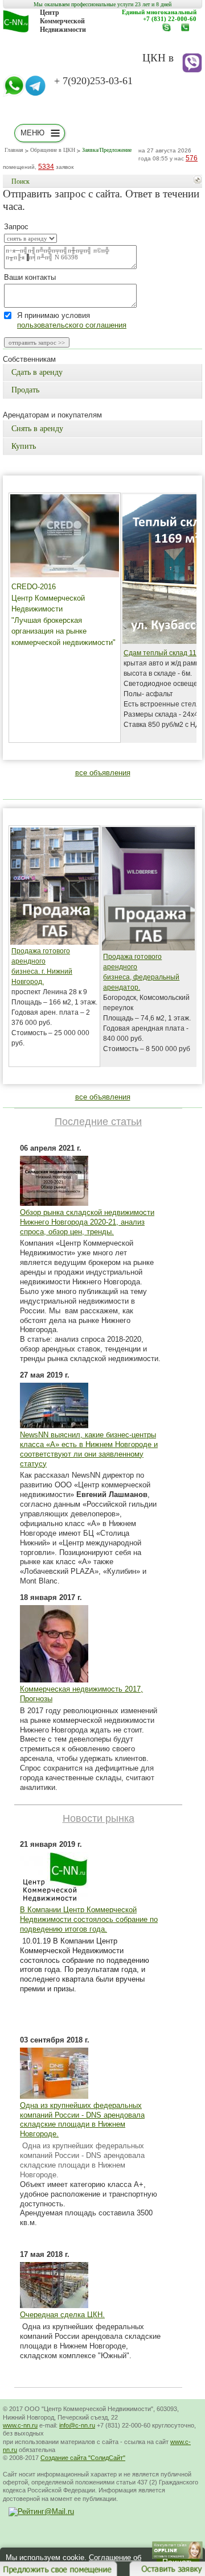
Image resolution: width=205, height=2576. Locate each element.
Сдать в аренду (37, 372)
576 (192, 158)
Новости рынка (99, 1818)
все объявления (103, 773)
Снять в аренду (37, 429)
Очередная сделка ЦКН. (62, 2315)
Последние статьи (98, 1122)
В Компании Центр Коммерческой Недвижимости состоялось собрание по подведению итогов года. (89, 1919)
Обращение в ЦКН (53, 150)
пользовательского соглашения (72, 325)
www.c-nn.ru (170, 31)
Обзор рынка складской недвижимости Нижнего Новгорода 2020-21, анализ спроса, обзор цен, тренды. (87, 1222)
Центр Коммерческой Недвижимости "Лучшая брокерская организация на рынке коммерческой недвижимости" (63, 620)
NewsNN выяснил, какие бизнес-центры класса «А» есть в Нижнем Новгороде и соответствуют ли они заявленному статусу (89, 1449)
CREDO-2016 (34, 587)
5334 (46, 167)
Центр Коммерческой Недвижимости (63, 21)
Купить (24, 446)
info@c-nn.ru (77, 2425)
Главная (14, 150)
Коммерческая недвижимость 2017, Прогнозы (81, 1694)
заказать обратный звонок (188, 31)
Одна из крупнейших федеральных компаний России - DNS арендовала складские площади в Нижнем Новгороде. (82, 2120)
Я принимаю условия (72, 321)
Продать (25, 390)
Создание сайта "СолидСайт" (83, 2458)
